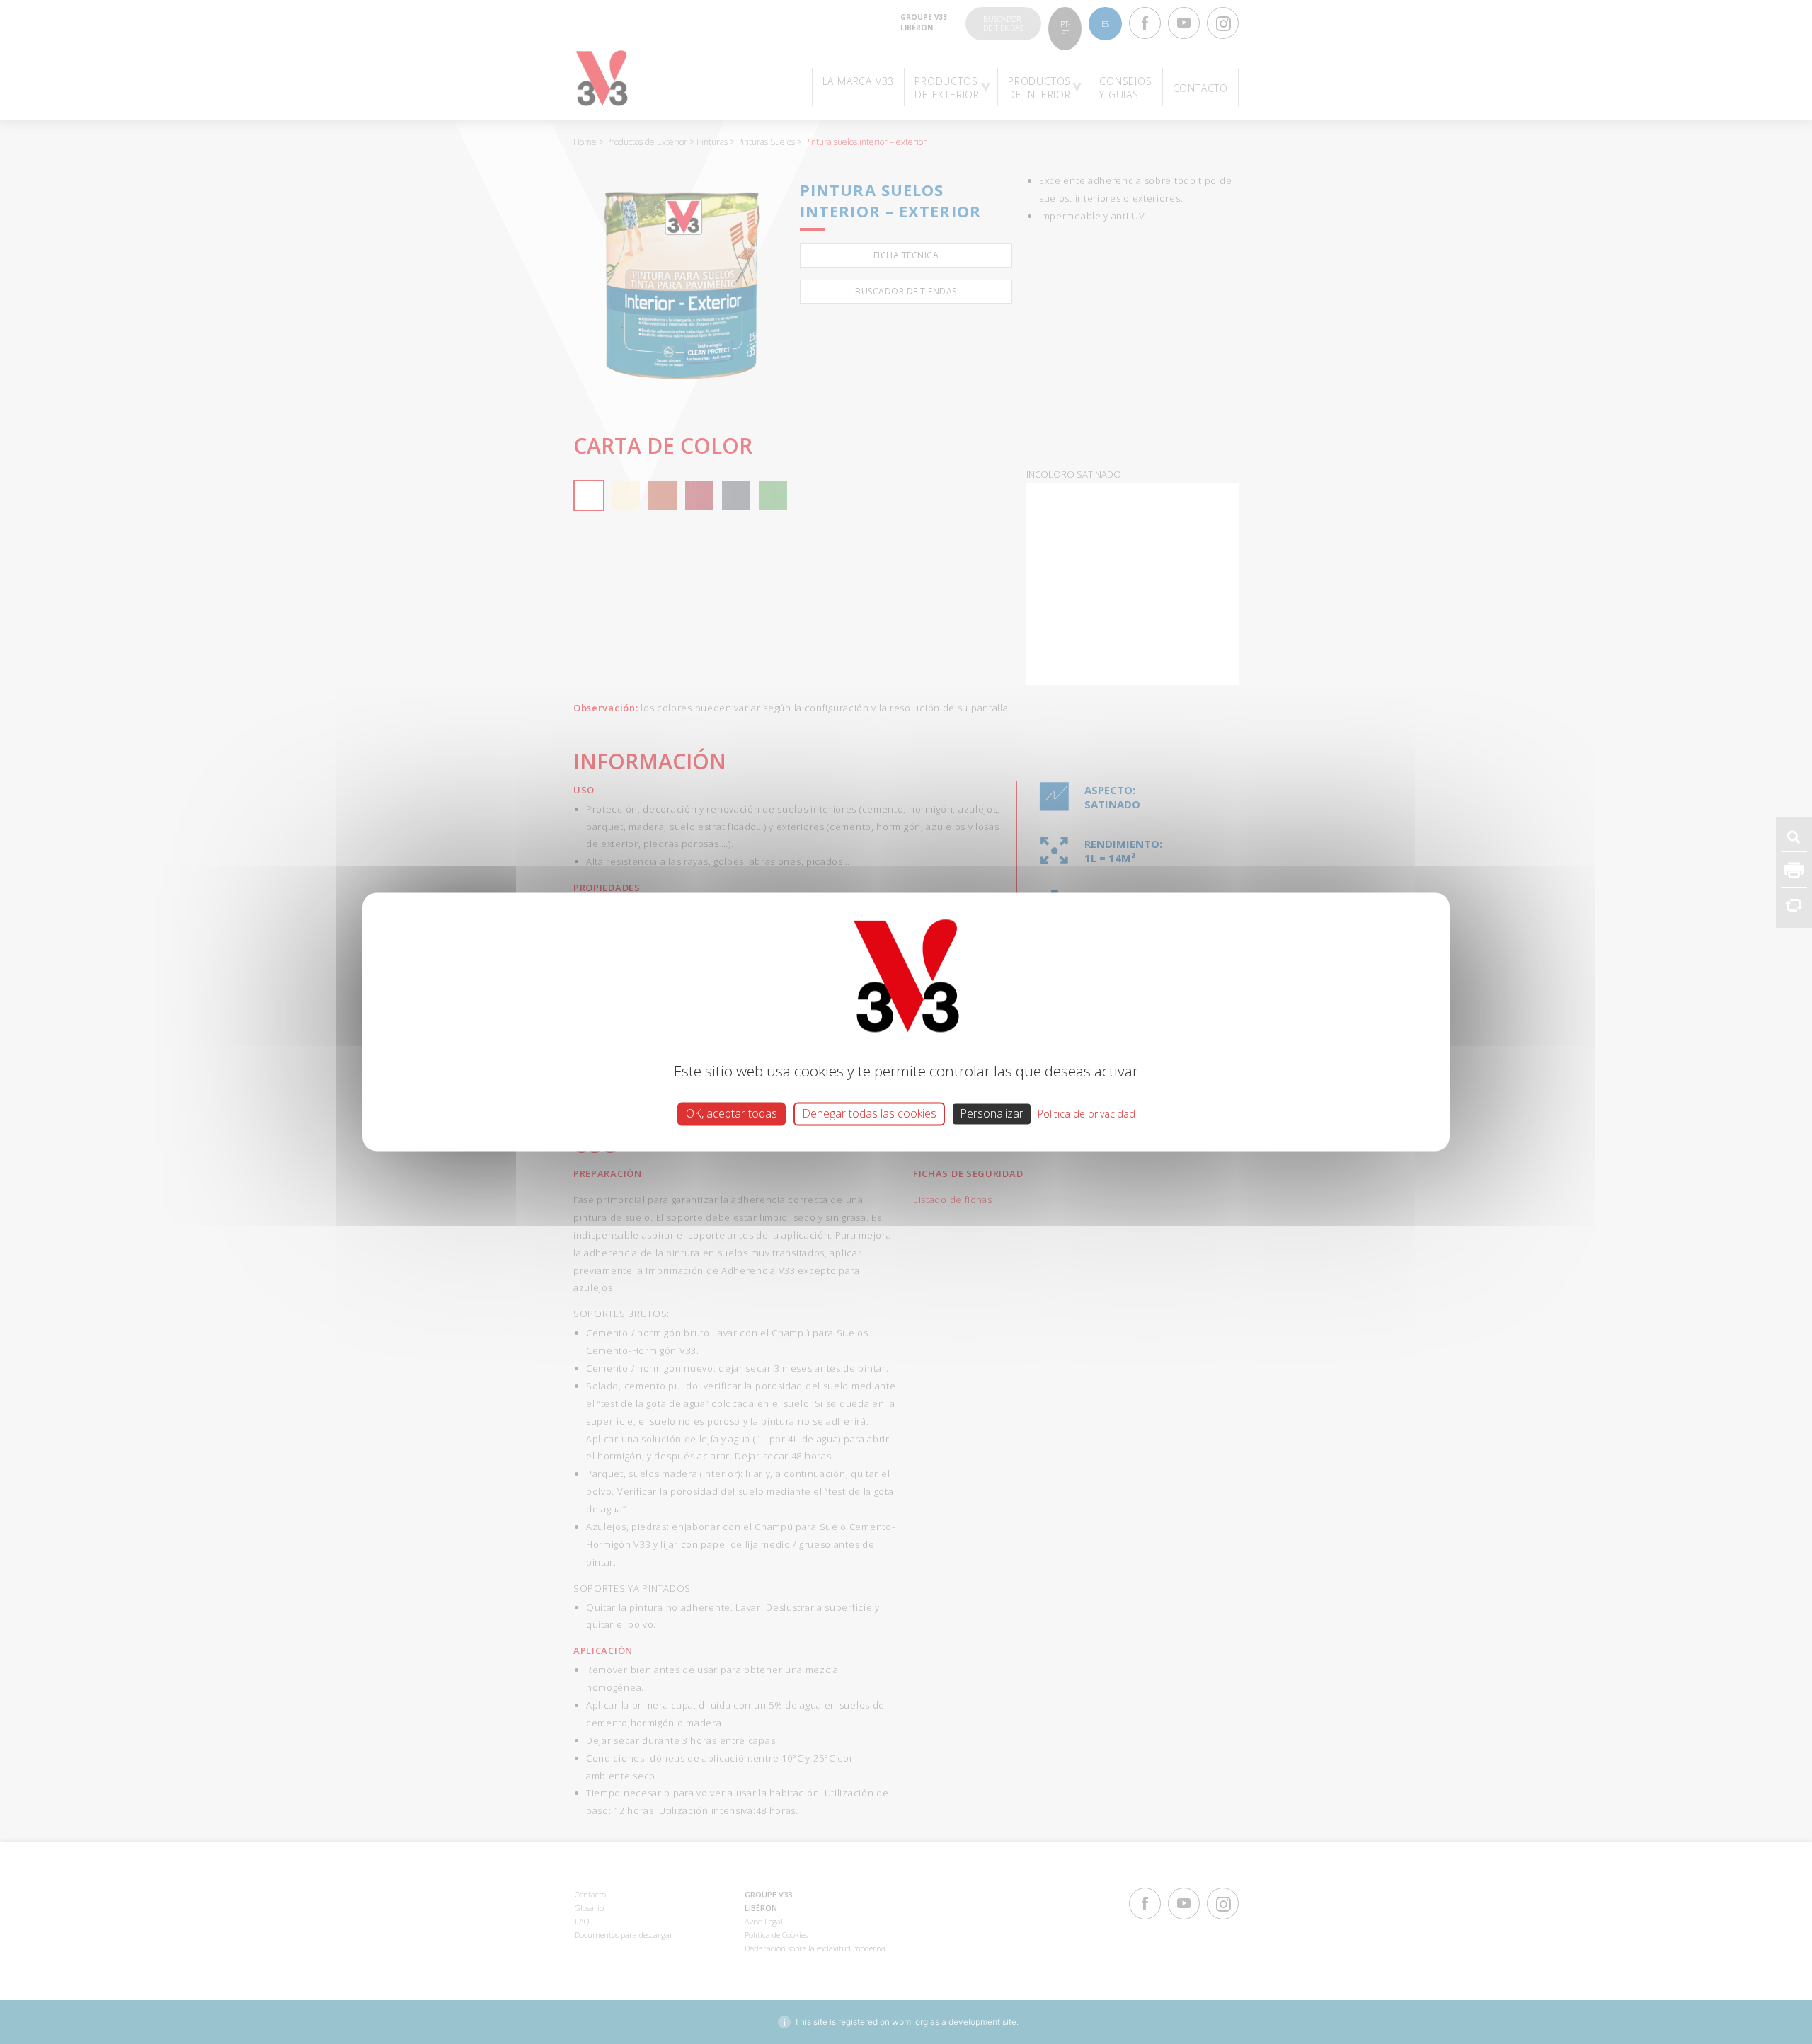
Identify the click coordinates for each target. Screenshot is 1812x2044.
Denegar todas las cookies (869, 1113)
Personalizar (992, 1113)
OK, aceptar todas (732, 1113)
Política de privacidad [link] (1086, 1114)
